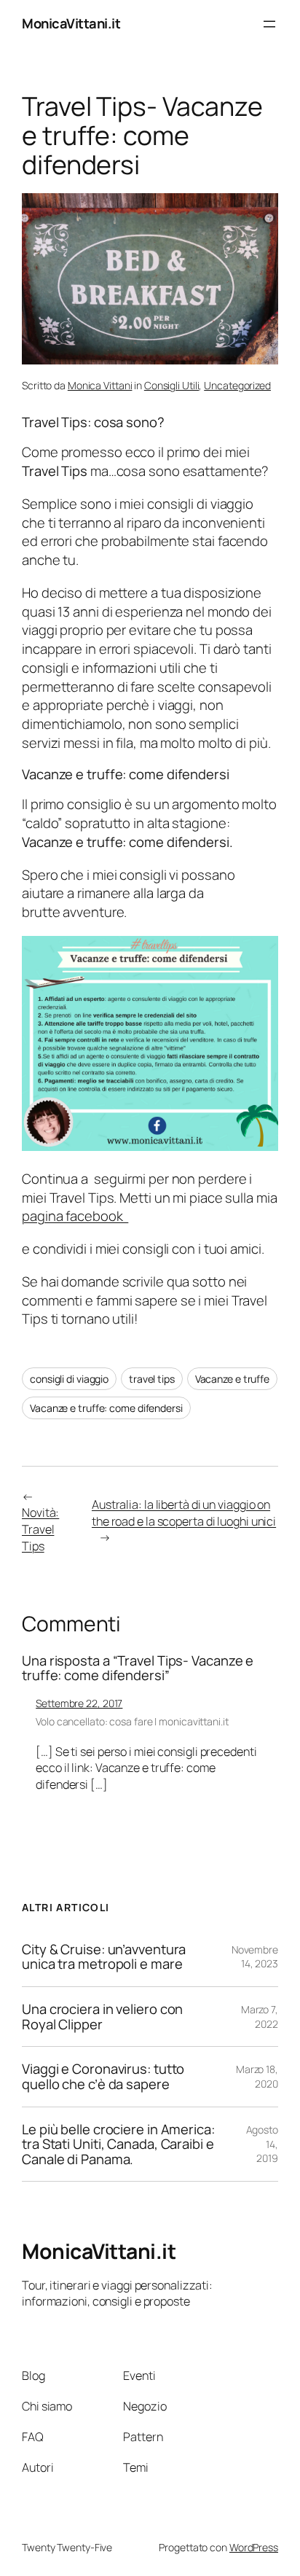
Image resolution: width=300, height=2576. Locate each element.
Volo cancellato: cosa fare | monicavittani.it (132, 1721)
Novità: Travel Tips (40, 1529)
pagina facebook (75, 1216)
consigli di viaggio (69, 1379)
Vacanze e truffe (232, 1379)
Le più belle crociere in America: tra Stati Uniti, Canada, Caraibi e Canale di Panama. (118, 2144)
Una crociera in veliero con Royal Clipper (102, 2017)
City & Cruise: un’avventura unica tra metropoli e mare (104, 1957)
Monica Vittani (100, 385)
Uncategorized (237, 385)
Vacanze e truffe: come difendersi (106, 1408)
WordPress (254, 2547)
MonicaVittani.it (71, 23)
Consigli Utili (172, 385)
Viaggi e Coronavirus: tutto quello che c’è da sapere (103, 2076)
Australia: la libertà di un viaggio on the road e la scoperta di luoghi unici (184, 1513)
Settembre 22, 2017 (79, 1703)
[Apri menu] (269, 24)
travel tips (152, 1379)
